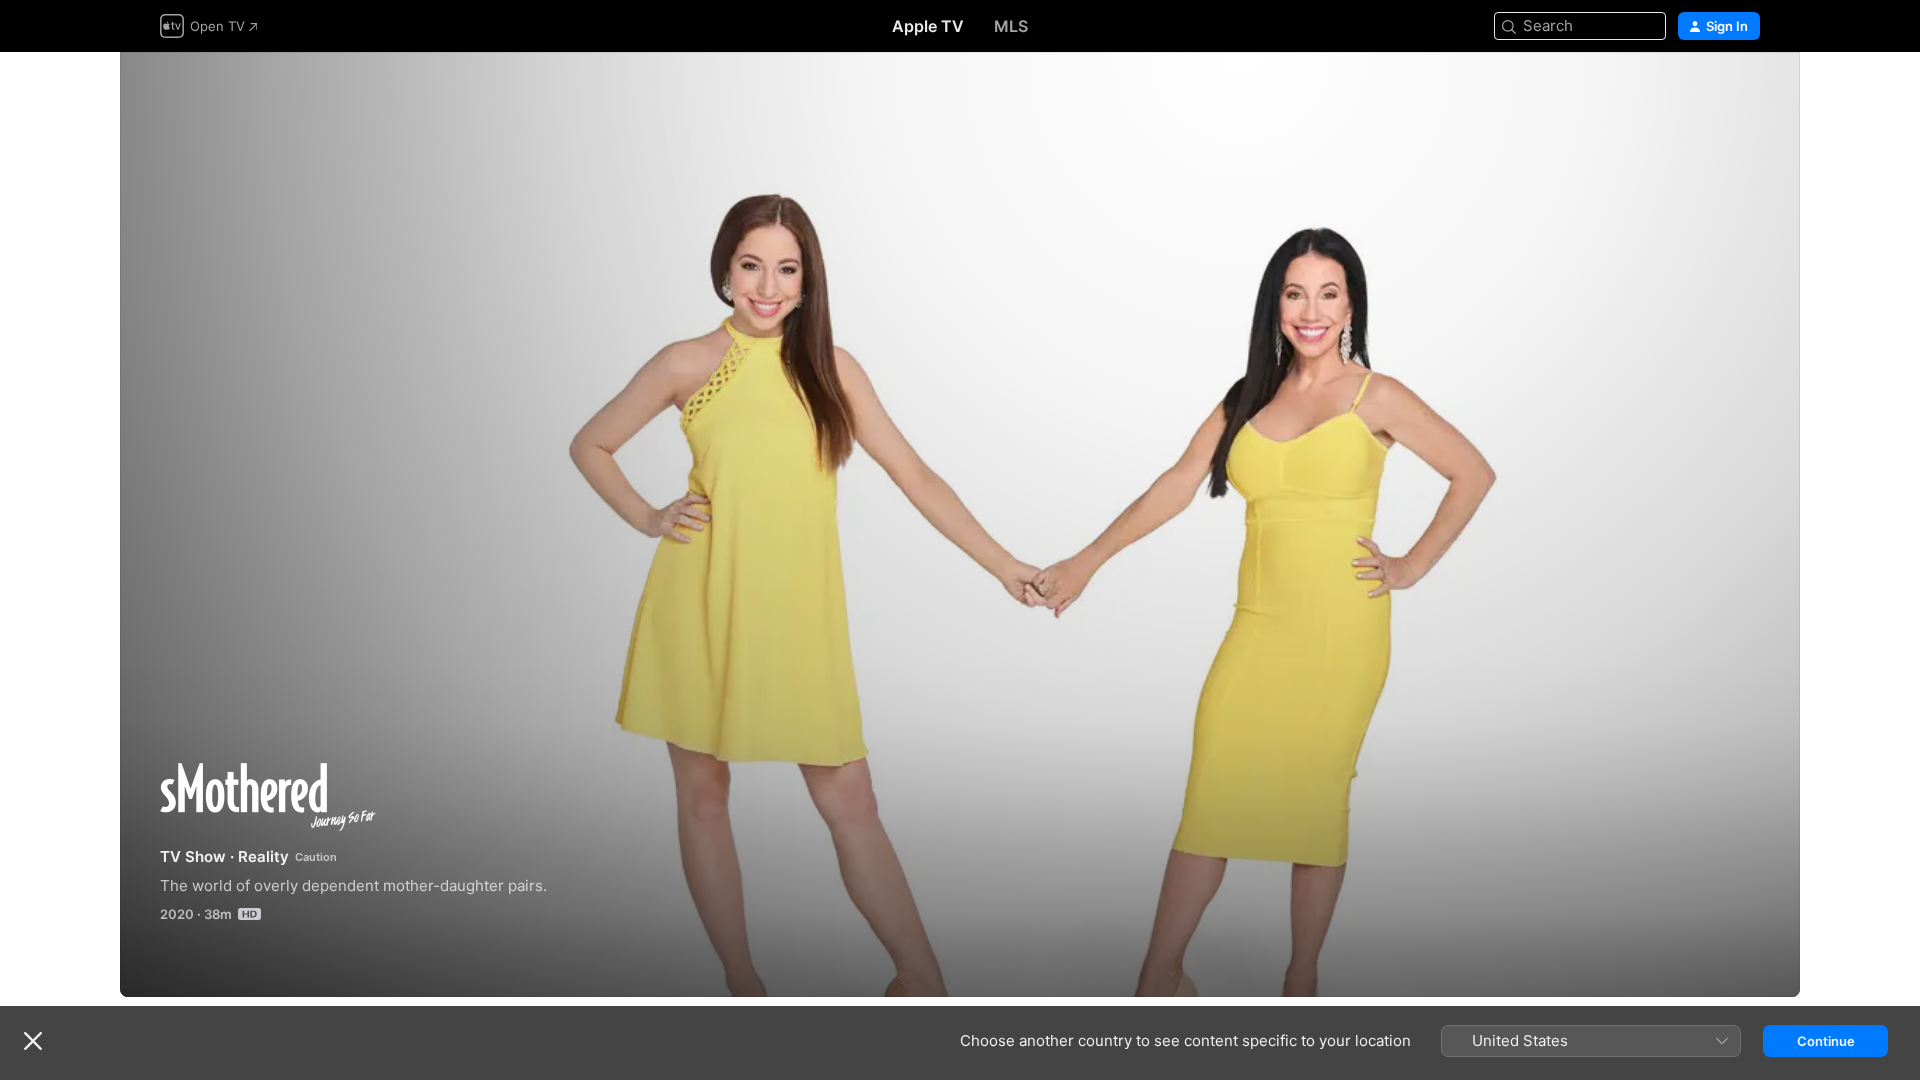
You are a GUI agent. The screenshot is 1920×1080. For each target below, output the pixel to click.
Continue (1826, 1041)
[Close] (33, 1041)
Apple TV (928, 26)
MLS (1011, 26)
